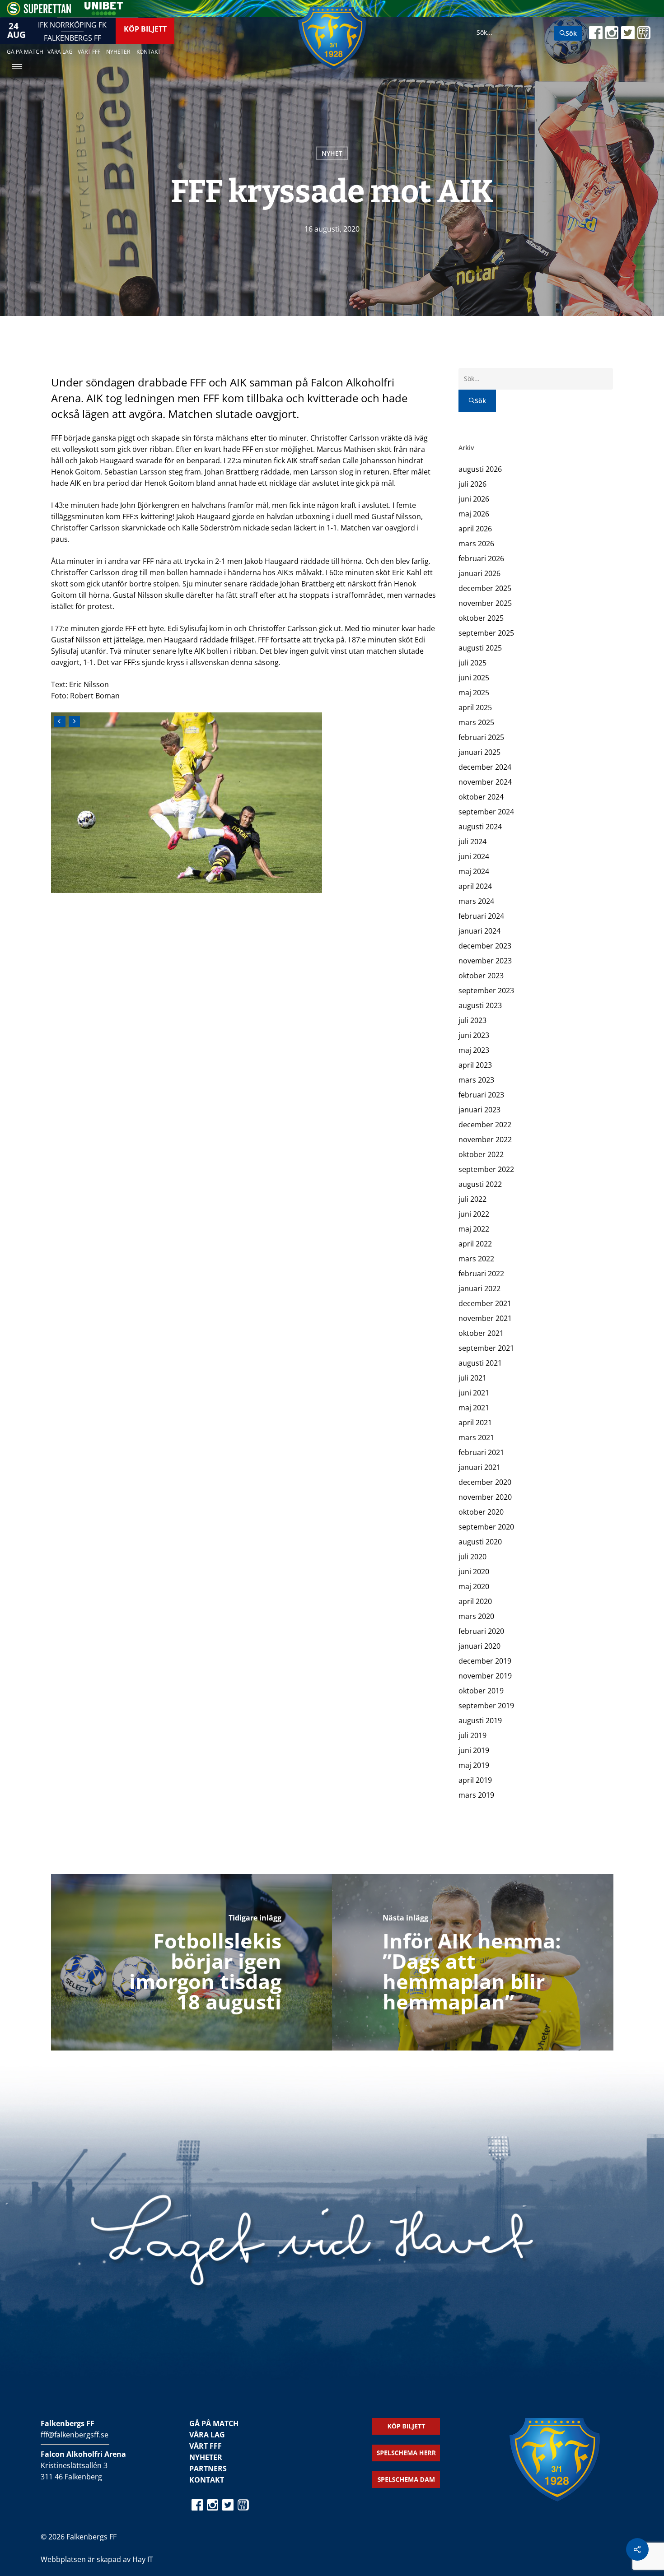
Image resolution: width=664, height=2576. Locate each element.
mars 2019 (476, 1795)
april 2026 (475, 529)
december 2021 (485, 1303)
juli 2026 (472, 484)
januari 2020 (479, 1646)
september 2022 (486, 1169)
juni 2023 (474, 1035)
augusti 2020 (480, 1542)
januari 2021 (479, 1467)
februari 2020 (481, 1631)
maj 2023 (474, 1050)
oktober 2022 (481, 1154)
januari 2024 (479, 931)
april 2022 (475, 1244)
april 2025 (475, 707)
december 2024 (485, 767)
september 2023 (486, 990)
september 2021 (486, 1348)
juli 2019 (472, 1735)
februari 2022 (481, 1274)
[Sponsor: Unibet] (103, 13)
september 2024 (486, 812)
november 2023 (485, 961)
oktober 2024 (481, 797)
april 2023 (475, 1065)
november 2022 (485, 1139)
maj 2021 (474, 1408)
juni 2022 (474, 1214)
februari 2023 (481, 1095)
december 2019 (485, 1661)
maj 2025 (474, 693)
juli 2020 (472, 1557)
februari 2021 (481, 1452)
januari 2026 (479, 573)
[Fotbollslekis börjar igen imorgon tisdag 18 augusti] (192, 1962)
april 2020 (475, 1601)
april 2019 (475, 1780)
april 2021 (475, 1423)
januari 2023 (479, 1110)
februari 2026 (481, 558)
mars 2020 (476, 1616)
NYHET (332, 153)
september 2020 (486, 1527)
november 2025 (485, 603)
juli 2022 (472, 1199)
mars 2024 (476, 901)
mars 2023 (476, 1080)
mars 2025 (476, 722)
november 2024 (485, 782)
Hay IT (143, 2559)
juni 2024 (474, 856)
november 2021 (485, 1318)
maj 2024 (474, 871)
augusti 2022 (480, 1184)
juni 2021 (474, 1393)
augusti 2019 (480, 1720)
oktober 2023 (481, 976)
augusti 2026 (480, 469)
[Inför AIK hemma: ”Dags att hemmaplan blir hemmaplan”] (473, 1962)
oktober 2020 (481, 1512)
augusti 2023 (480, 1005)
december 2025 (485, 588)
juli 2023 (472, 1020)
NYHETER (206, 2457)
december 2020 (485, 1482)
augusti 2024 (480, 827)
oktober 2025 (481, 618)
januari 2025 (479, 752)
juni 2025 (474, 678)
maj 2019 (474, 1765)
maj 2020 (474, 1586)
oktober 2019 (481, 1691)
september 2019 (486, 1706)
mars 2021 (476, 1437)
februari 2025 (481, 737)
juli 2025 (472, 663)
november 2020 (485, 1497)
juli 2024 (472, 842)
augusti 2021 (480, 1363)
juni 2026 (474, 499)
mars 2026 (476, 544)
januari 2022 (479, 1288)
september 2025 (486, 633)
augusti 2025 (480, 648)
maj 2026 (474, 514)
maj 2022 (474, 1229)
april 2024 (475, 886)
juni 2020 (474, 1572)
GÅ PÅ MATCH (214, 2423)
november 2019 (485, 1676)
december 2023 (485, 946)
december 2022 (485, 1125)
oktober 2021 (481, 1333)
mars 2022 (476, 1259)
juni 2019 (474, 1750)
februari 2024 (481, 916)
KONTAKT (207, 2480)
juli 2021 (472, 1378)
